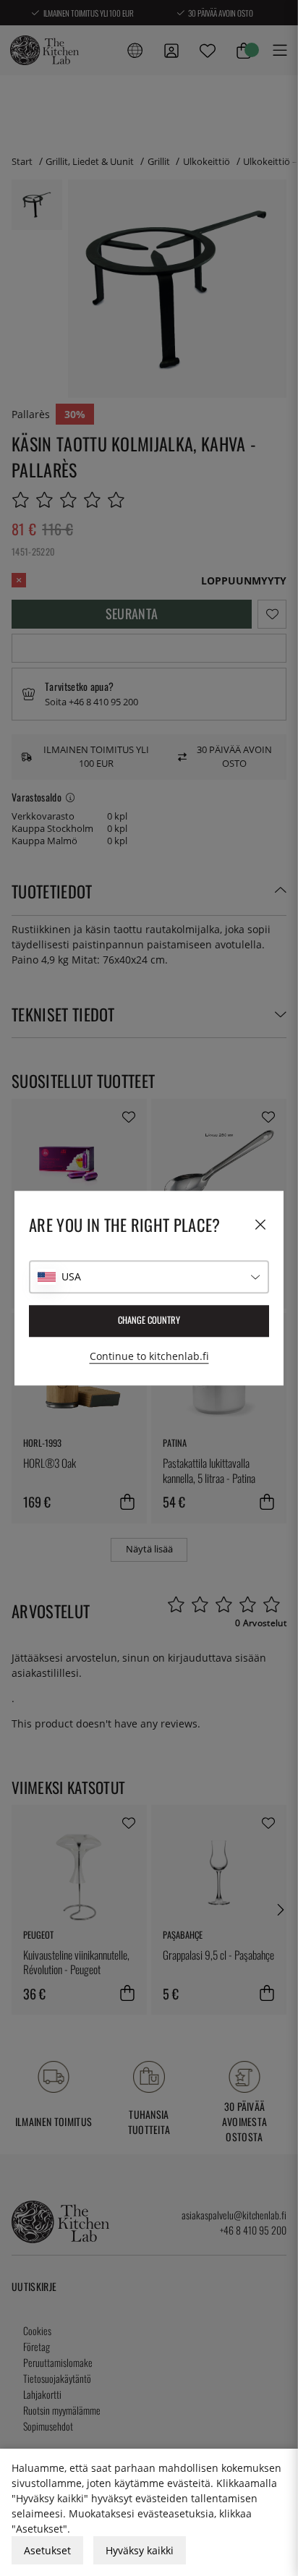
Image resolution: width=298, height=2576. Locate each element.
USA (71, 1276)
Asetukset (47, 2550)
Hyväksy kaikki (140, 2550)
